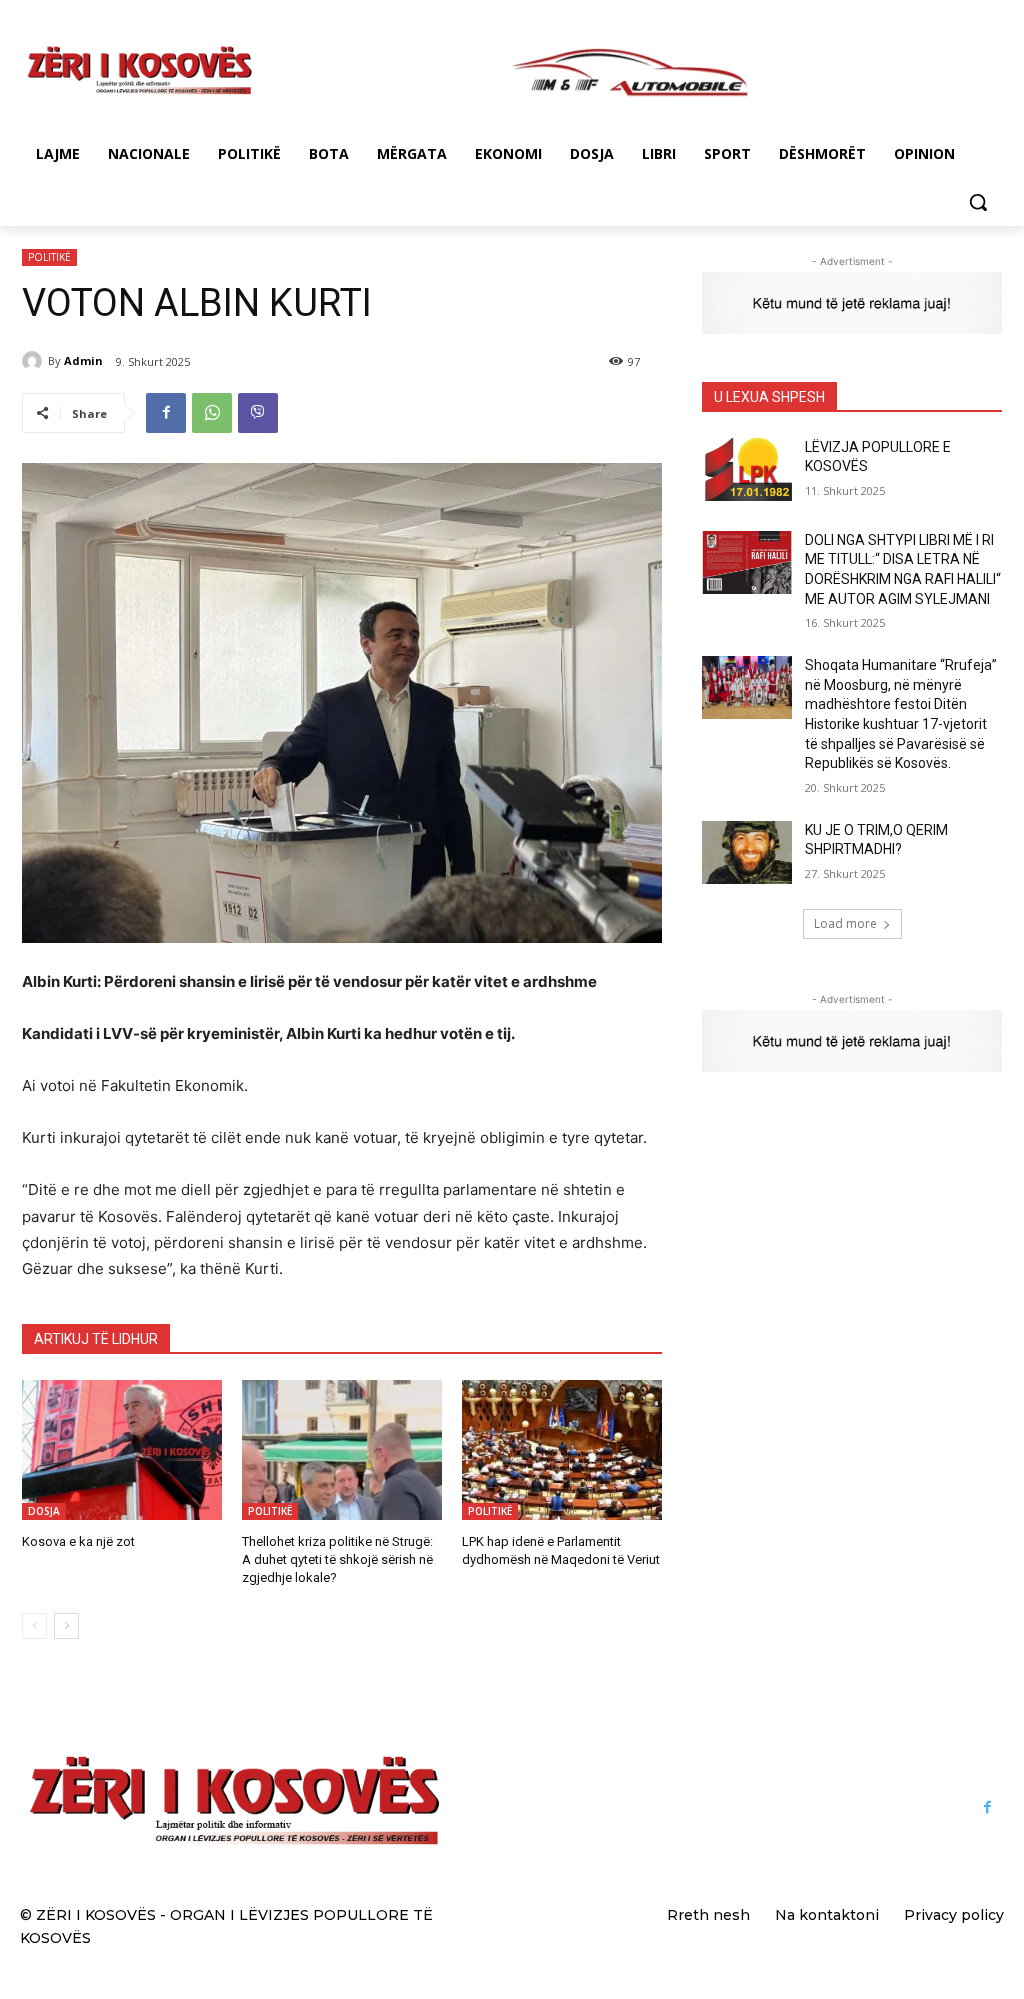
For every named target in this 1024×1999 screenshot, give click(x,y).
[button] (978, 202)
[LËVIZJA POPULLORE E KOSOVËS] (747, 469)
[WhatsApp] (212, 413)
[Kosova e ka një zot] (122, 1450)
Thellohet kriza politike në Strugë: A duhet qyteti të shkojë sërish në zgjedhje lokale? (337, 1559)
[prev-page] (34, 1626)
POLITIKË (49, 257)
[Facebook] (166, 413)
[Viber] (258, 413)
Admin (83, 360)
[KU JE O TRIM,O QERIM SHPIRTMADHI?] (747, 852)
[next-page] (66, 1626)
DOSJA (44, 1511)
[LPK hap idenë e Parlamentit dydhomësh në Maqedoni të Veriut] (562, 1450)
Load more (845, 923)
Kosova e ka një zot (78, 1541)
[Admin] (35, 361)
